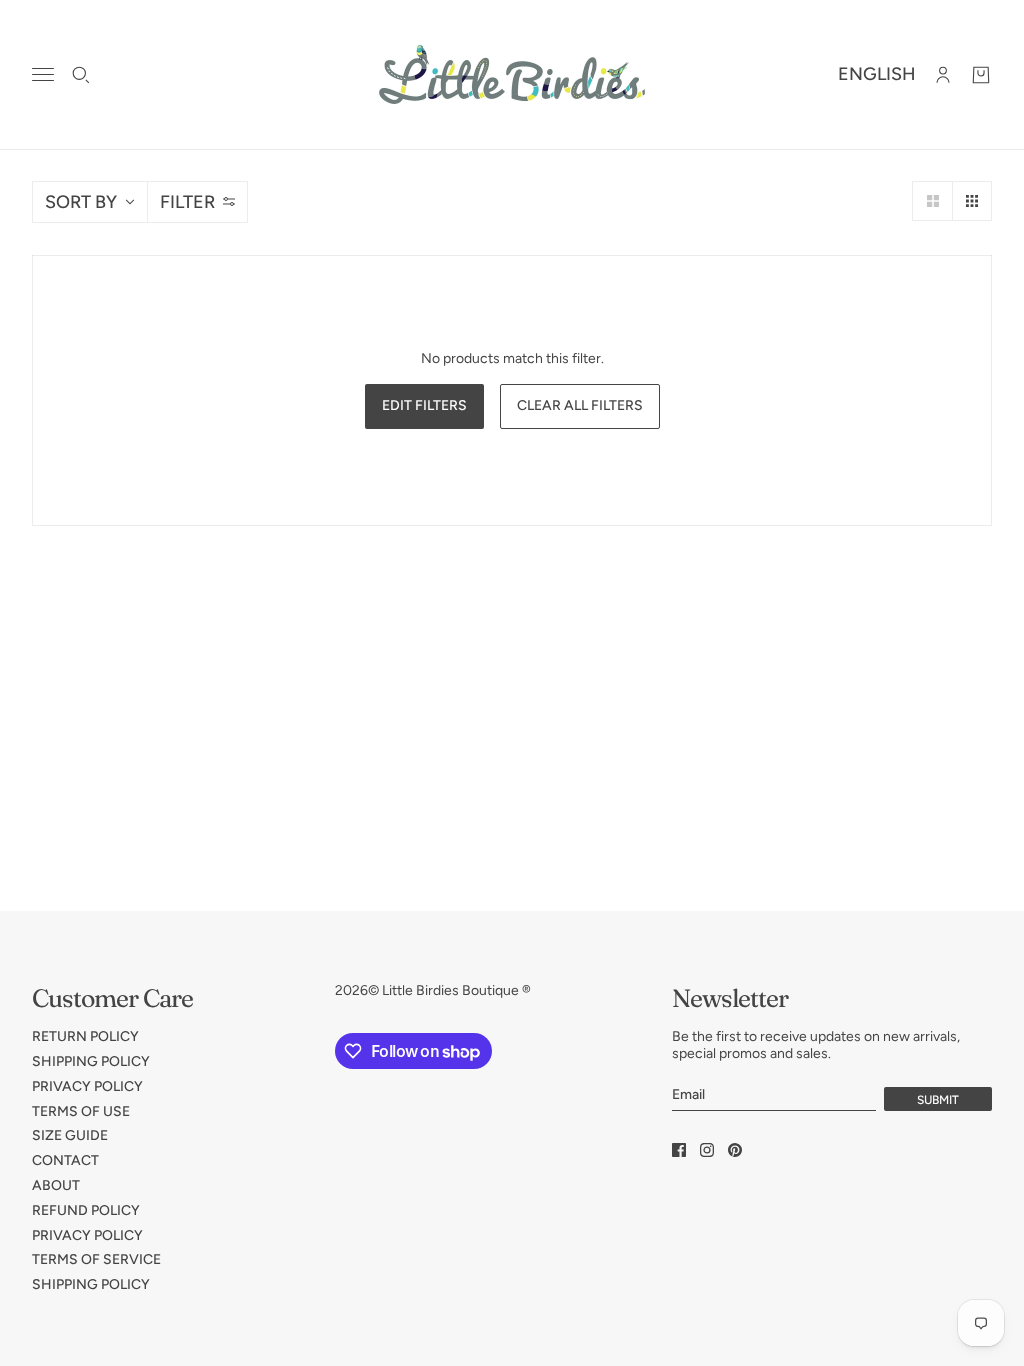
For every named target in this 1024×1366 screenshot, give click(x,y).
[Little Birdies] (512, 74)
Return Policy (85, 1036)
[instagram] (707, 1150)
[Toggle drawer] (43, 74)
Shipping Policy (91, 1061)
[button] (932, 201)
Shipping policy (91, 1284)
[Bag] (981, 75)
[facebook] (679, 1150)
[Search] (81, 75)
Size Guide (70, 1135)
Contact (65, 1160)
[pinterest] (735, 1150)
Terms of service (96, 1259)
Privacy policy (87, 1235)
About (56, 1185)
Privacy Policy (87, 1086)
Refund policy (86, 1210)
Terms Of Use (81, 1111)
